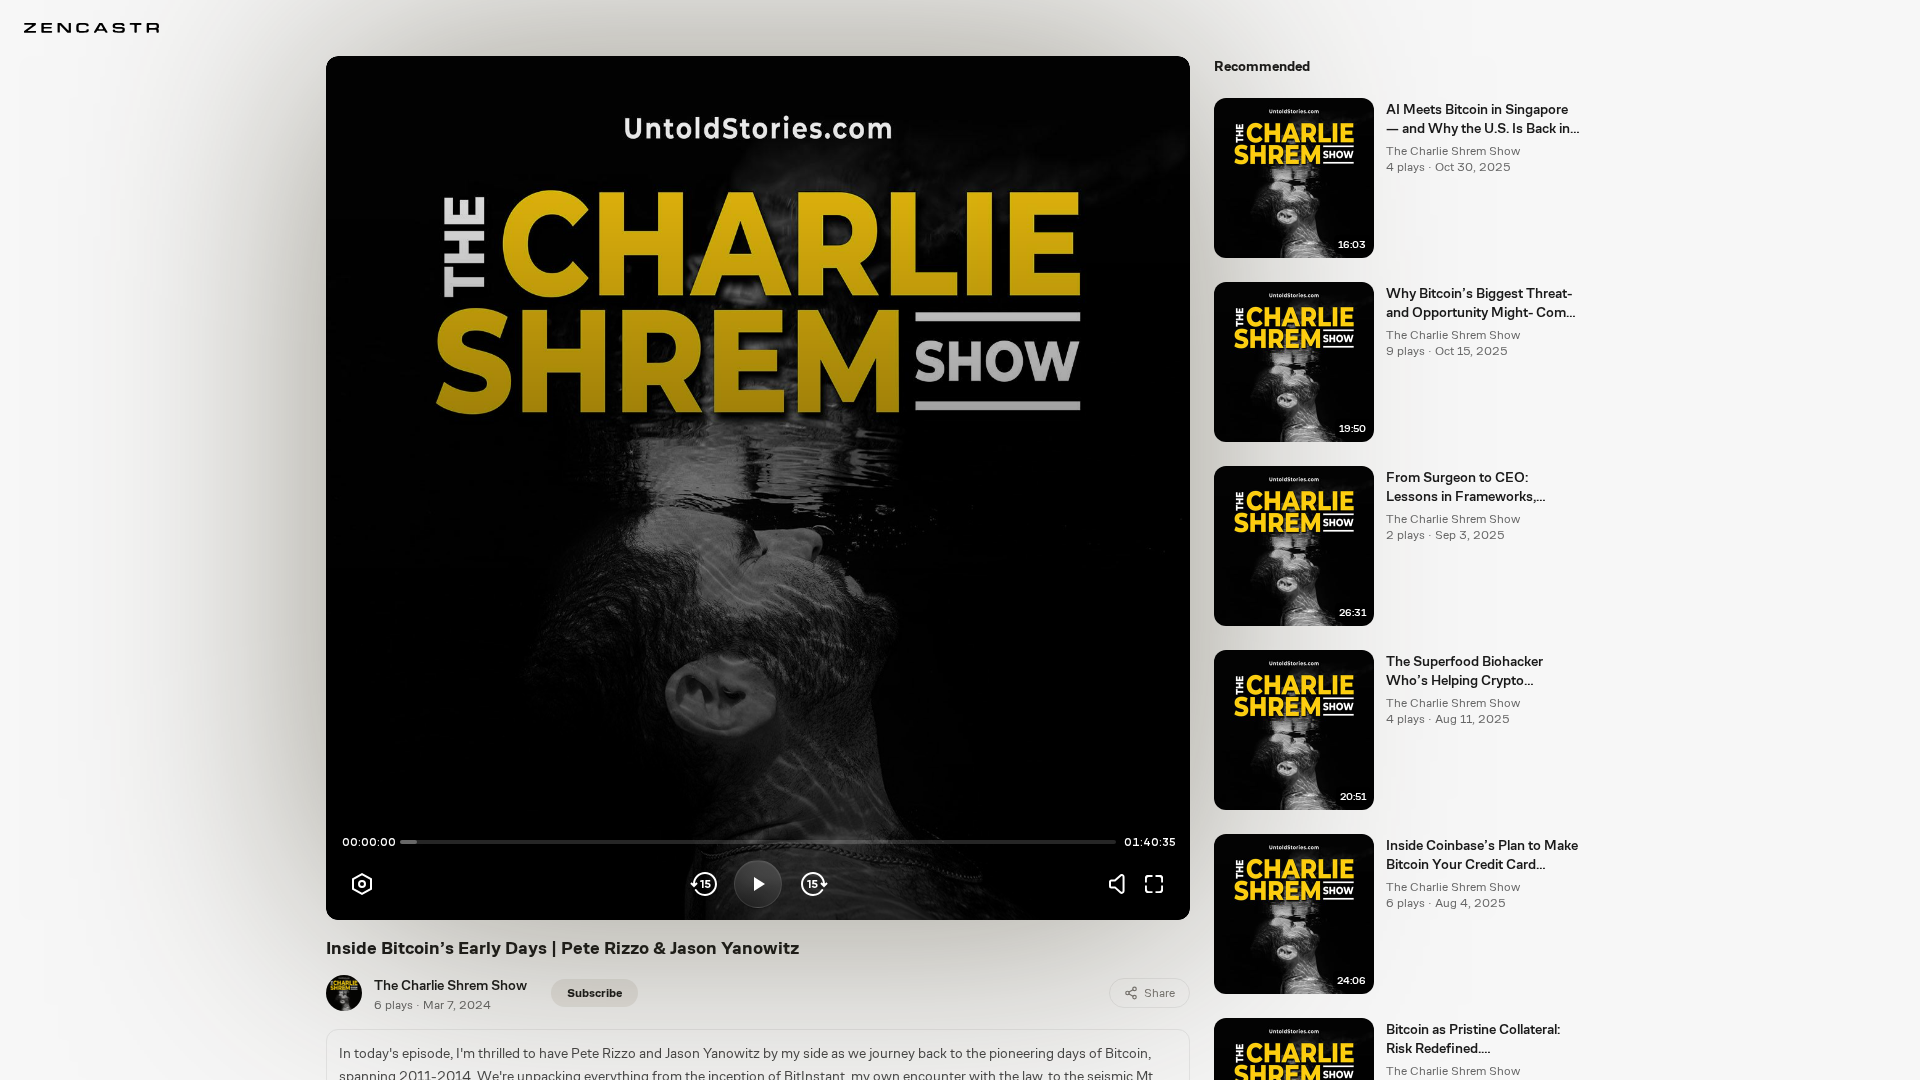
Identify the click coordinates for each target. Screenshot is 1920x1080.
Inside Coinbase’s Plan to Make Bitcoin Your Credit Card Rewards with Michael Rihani (1482, 856)
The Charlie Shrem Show (450, 985)
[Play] (758, 884)
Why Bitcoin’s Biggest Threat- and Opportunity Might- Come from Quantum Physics (1479, 304)
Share (1159, 993)
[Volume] (1122, 884)
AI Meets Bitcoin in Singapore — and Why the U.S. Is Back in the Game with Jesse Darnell (1478, 120)
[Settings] (362, 884)
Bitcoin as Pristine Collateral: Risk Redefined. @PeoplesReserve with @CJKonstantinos (1473, 1040)
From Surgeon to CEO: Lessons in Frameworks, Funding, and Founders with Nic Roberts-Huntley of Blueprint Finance (1473, 488)
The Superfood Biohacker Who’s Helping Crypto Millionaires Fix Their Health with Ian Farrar (1471, 672)
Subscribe (594, 993)
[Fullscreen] (1154, 884)
